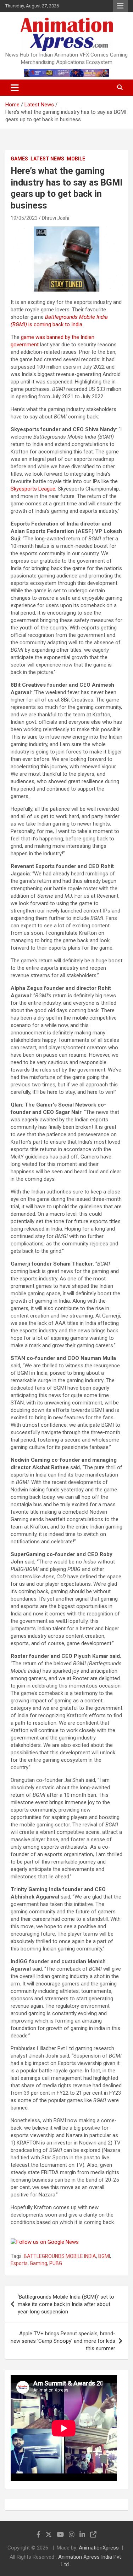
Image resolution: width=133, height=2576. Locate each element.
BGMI (104, 2256)
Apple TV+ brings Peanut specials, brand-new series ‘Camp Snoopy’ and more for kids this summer (63, 2341)
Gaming (38, 2263)
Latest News (47, 159)
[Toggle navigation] (15, 88)
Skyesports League (33, 489)
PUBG (56, 2263)
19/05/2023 (24, 218)
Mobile (76, 159)
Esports (19, 2263)
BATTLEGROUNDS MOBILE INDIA (60, 2256)
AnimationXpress (99, 2548)
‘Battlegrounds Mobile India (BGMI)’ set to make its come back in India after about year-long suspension (66, 2304)
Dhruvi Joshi (56, 218)
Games (19, 159)
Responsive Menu (120, 6)
